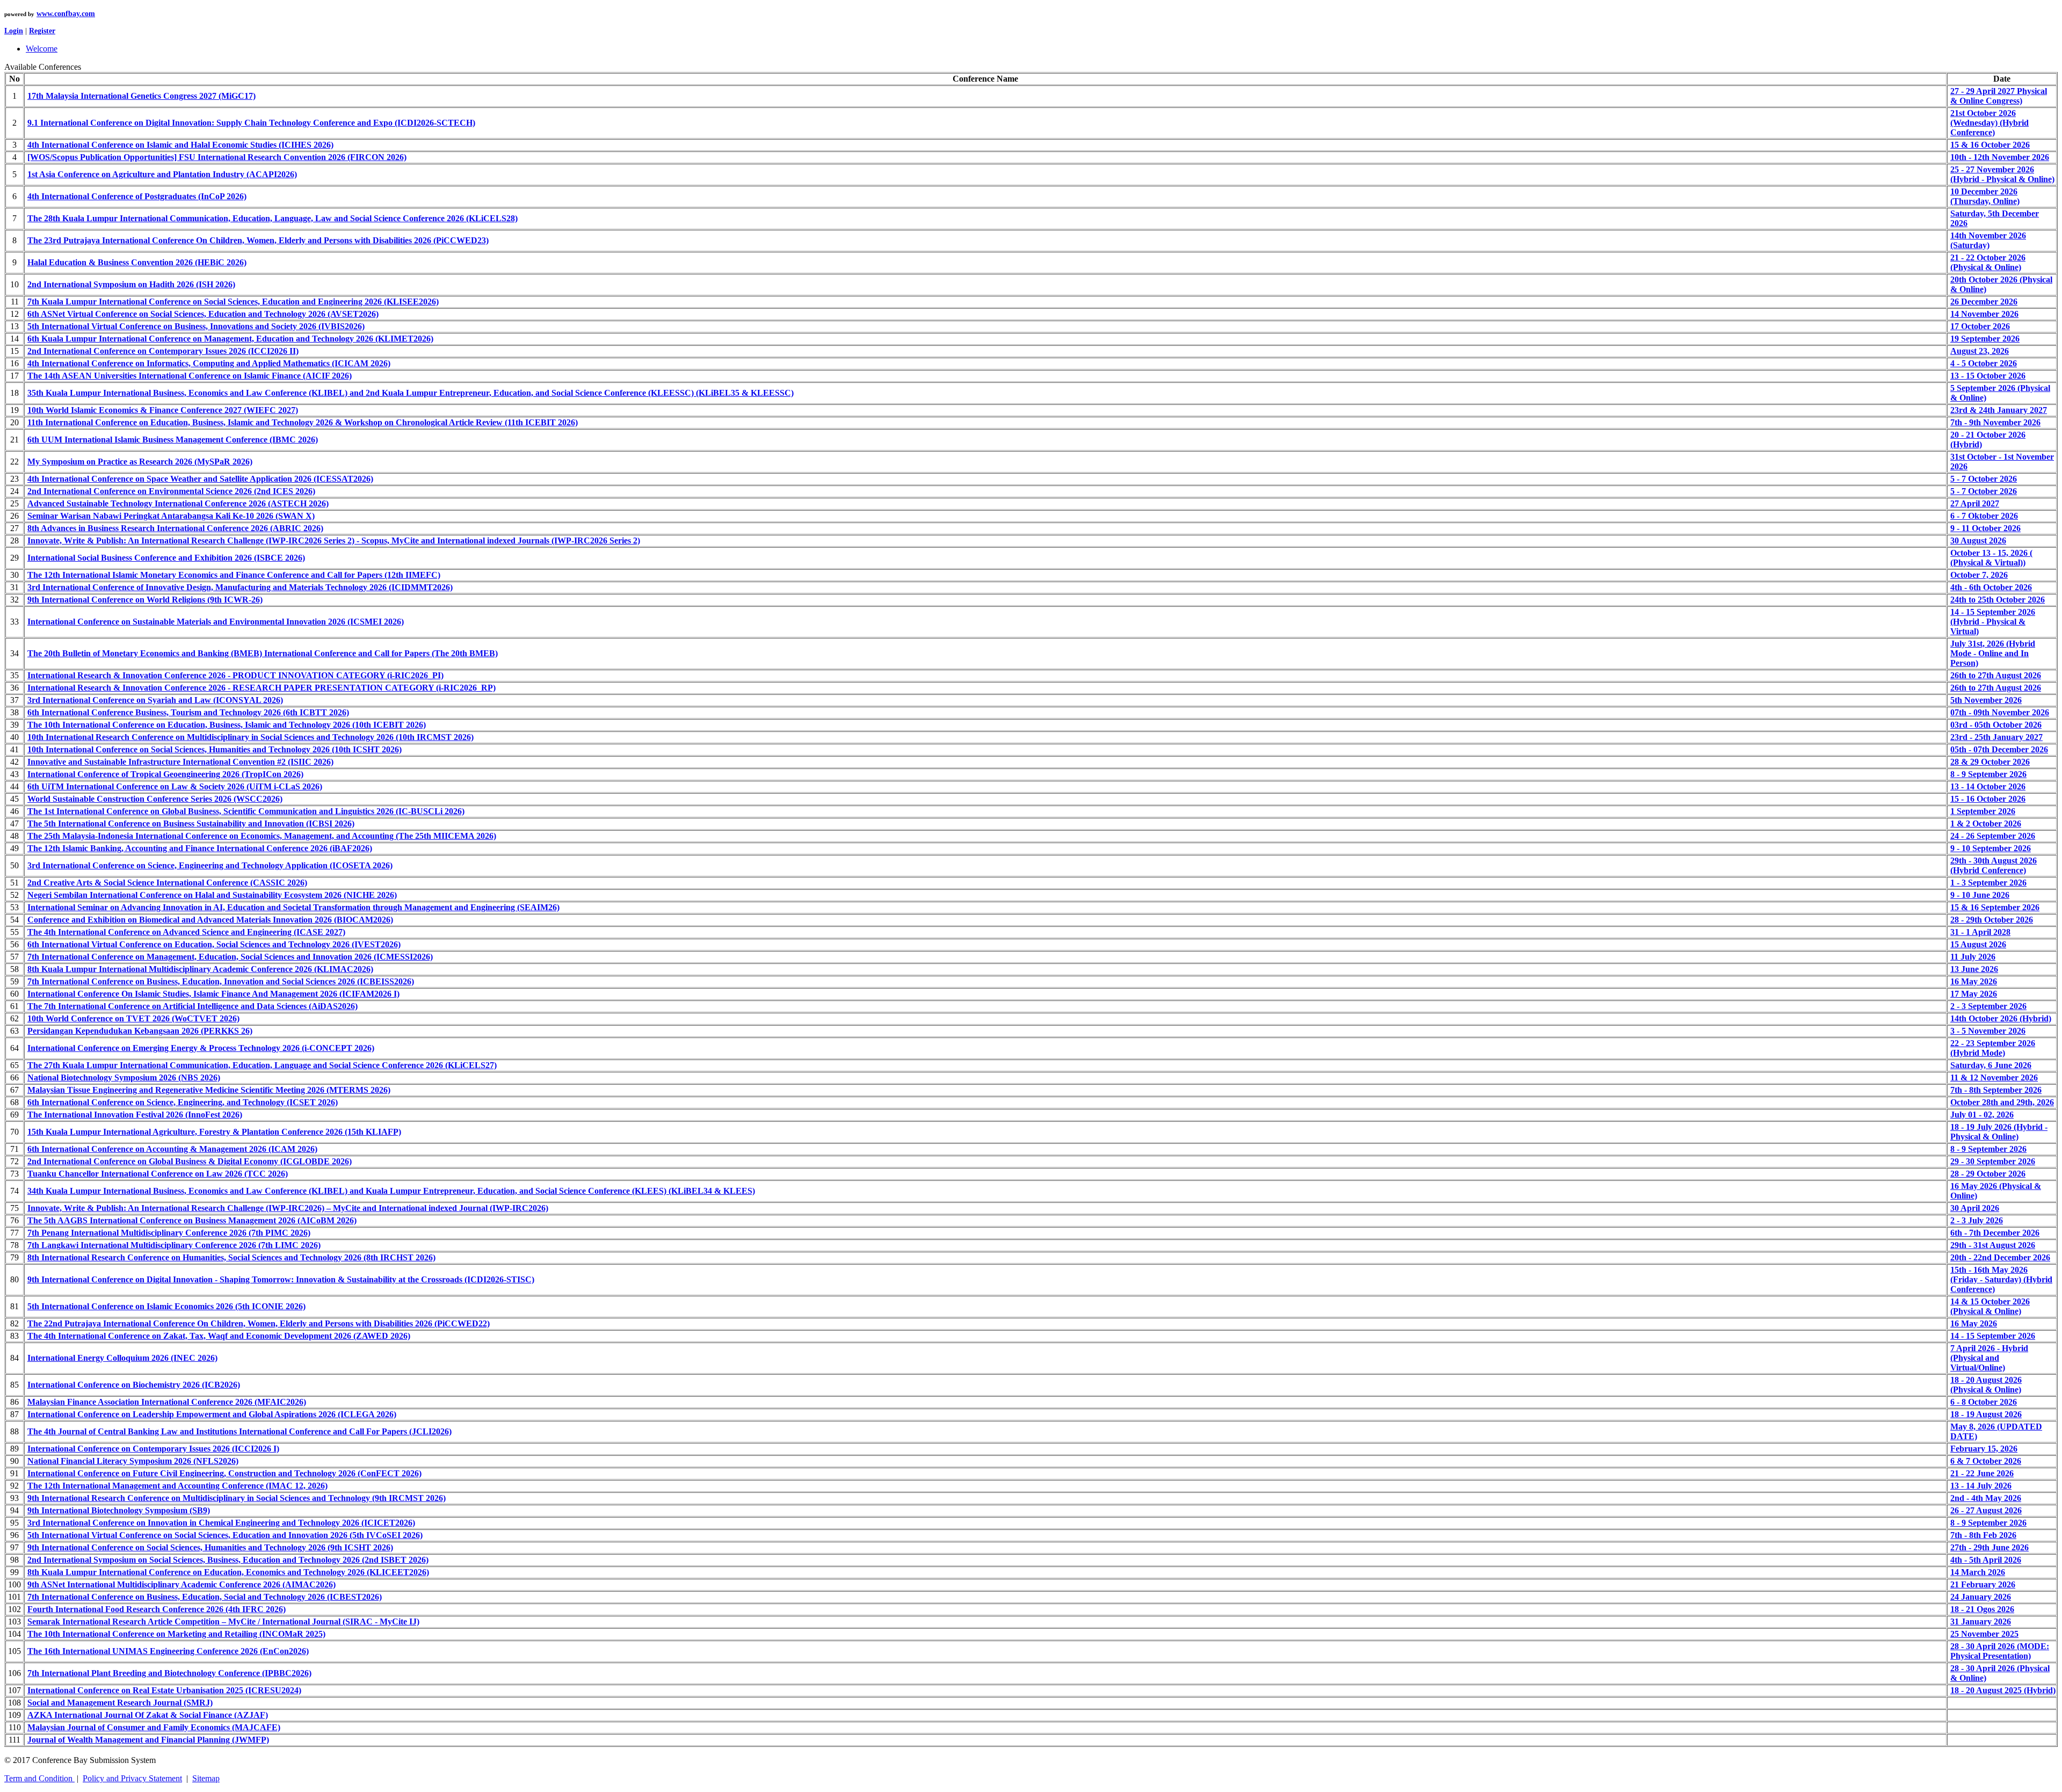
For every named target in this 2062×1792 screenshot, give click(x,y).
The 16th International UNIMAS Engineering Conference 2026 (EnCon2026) (168, 1651)
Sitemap (206, 1778)
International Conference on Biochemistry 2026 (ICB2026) (134, 1385)
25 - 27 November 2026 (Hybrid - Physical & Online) (2002, 174)
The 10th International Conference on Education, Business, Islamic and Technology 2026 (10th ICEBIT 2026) (227, 725)
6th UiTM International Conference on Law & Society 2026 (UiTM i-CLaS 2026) (175, 786)
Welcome (42, 49)
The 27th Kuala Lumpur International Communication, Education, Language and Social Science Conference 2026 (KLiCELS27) (262, 1065)
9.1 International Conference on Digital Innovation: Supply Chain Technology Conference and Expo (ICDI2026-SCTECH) (251, 123)
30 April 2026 (1975, 1208)
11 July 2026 (1973, 957)
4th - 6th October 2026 (1991, 587)
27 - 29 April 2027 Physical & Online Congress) (1999, 96)
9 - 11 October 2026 (1985, 528)
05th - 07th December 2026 (1999, 749)
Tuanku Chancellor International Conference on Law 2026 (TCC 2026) (158, 1174)
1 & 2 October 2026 (1986, 824)
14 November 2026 (1984, 314)
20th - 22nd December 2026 (2000, 1257)
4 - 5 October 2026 (1984, 363)
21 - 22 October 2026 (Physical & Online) (1988, 262)
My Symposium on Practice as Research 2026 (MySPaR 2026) (140, 462)
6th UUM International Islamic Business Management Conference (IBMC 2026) (173, 440)
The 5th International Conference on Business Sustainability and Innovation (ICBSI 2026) (191, 824)
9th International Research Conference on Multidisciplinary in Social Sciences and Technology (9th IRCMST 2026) (237, 1498)
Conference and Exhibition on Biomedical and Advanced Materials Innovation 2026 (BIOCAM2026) (210, 920)
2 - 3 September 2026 (1988, 1006)
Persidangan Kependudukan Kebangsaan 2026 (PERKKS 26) (140, 1031)
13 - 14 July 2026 (1981, 1486)
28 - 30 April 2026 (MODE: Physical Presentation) (2000, 1651)
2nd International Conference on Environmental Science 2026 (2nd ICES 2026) (171, 491)
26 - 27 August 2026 (1986, 1510)
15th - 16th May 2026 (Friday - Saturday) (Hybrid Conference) (2001, 1279)
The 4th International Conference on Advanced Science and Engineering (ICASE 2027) (186, 932)
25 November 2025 (1984, 1634)
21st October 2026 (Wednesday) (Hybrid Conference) (1990, 123)
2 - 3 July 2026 (1977, 1220)
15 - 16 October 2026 (1988, 799)
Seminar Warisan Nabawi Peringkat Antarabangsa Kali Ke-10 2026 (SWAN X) (171, 516)
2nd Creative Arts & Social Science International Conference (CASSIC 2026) (167, 883)
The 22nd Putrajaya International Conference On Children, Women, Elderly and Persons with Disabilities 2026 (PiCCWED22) (259, 1323)
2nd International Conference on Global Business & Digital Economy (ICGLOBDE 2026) (190, 1161)
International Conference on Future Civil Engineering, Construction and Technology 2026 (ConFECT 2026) (224, 1473)
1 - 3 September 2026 (1988, 883)
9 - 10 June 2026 (1980, 895)
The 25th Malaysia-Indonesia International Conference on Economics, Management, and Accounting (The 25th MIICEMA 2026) (262, 836)
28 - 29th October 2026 (1992, 920)
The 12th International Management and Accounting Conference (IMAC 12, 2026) (177, 1486)
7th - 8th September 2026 (1996, 1090)
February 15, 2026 (1984, 1449)
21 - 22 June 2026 (1982, 1473)
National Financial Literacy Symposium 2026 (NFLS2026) (133, 1461)
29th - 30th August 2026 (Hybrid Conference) (1994, 865)
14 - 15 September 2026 (1993, 1336)
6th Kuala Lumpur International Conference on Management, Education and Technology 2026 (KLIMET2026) (230, 339)
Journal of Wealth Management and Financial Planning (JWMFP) (148, 1740)
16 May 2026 (1974, 981)
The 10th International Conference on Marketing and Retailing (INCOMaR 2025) (176, 1634)
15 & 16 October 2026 (1990, 145)
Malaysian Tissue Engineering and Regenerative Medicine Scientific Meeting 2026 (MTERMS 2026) (209, 1090)
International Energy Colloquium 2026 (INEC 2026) (122, 1358)
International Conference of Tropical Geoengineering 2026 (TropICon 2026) (165, 774)
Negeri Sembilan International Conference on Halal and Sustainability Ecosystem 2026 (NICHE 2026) (212, 895)
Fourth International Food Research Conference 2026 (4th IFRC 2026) (157, 1609)
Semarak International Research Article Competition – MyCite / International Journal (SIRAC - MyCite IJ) (223, 1621)
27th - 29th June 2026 (1990, 1547)
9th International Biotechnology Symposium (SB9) (119, 1510)
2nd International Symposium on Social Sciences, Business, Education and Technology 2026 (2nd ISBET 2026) (228, 1560)
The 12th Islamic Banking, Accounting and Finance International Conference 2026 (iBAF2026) (200, 848)
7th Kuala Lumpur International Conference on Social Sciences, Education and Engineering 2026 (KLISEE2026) (233, 302)
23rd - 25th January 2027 (1996, 737)
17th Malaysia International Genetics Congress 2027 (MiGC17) (141, 96)
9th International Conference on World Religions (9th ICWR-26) (145, 600)
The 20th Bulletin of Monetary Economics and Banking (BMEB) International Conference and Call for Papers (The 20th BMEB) (263, 653)
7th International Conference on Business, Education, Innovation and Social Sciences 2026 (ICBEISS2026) (221, 981)
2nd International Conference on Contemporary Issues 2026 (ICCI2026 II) (163, 351)
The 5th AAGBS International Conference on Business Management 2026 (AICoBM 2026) (192, 1220)
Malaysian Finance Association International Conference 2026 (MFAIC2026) (167, 1402)
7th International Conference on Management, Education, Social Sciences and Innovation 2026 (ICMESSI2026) (230, 957)
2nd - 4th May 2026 (1986, 1498)
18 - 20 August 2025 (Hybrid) (2003, 1690)
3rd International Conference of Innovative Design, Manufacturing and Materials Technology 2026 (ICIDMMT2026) (240, 587)
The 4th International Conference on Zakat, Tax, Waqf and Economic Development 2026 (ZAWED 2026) (219, 1336)
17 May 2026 (1974, 994)
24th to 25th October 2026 (1998, 600)
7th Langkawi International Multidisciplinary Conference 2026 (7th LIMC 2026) (174, 1245)
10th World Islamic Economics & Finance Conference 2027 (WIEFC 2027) (163, 410)
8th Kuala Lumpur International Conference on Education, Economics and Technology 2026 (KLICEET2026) (228, 1572)
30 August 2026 (1978, 540)
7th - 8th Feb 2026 (1983, 1535)
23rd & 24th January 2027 (1999, 410)
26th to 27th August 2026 (1996, 675)
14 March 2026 (1978, 1572)
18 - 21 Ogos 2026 (1982, 1609)
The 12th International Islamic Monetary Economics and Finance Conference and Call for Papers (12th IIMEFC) (234, 575)
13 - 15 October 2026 (1988, 376)
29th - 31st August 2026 (1993, 1245)
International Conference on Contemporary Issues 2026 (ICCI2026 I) (153, 1449)
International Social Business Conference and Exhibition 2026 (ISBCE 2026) (166, 558)
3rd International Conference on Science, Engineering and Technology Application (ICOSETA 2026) (210, 865)
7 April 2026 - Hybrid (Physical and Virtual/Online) (1989, 1358)
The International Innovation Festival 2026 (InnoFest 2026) (135, 1115)
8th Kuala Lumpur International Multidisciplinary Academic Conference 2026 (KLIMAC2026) (200, 969)
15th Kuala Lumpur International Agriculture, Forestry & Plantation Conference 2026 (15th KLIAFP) (214, 1132)
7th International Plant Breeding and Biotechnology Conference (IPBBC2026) (169, 1673)
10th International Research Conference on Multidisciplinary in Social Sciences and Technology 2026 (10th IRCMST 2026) (251, 737)
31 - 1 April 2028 (1980, 932)
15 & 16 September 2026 (1995, 907)
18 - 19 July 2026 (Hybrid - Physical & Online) (1999, 1132)
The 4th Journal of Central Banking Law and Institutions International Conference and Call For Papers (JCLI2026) (239, 1431)
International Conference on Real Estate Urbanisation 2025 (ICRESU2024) (164, 1690)
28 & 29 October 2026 (1990, 762)
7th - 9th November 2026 (1995, 422)
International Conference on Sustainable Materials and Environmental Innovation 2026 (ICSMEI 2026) (216, 622)
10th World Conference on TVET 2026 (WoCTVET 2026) (133, 1018)
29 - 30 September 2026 (1993, 1161)
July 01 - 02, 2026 (1982, 1115)
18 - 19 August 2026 (1986, 1414)
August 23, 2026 (1980, 351)
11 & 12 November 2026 (1994, 1078)
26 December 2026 (1984, 302)
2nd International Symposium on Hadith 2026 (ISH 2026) (131, 284)
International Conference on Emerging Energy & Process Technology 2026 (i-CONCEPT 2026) (201, 1048)
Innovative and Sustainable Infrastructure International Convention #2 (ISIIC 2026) (180, 762)
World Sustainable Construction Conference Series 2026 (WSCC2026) (155, 799)
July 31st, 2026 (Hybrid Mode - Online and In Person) (1993, 653)
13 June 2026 (1974, 969)
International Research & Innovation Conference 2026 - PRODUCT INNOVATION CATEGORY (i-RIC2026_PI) (235, 675)
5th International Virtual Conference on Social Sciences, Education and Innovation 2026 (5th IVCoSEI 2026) (225, 1535)
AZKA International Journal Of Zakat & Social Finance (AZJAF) (148, 1715)
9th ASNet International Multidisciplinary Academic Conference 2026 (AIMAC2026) (181, 1584)
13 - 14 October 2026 (1988, 786)
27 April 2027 (1975, 503)
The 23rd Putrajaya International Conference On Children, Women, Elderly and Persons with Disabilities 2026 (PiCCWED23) (258, 240)
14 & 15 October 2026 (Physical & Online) (1990, 1306)
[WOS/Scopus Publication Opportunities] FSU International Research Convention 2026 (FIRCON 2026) (217, 157)
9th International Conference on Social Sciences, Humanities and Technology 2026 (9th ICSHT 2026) (210, 1547)
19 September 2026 (1985, 339)
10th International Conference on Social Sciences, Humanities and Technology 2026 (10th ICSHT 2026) (215, 749)
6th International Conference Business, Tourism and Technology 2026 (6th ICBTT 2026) (188, 712)
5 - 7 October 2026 (1984, 479)
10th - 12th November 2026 (2000, 157)
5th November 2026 (1986, 700)
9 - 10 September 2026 (1991, 848)
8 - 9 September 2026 (1988, 774)
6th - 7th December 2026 (1995, 1233)
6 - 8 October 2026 (1984, 1402)
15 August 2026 (1978, 944)
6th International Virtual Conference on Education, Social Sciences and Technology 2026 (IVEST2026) (214, 944)
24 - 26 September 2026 (1993, 836)
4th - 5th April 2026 (1986, 1560)
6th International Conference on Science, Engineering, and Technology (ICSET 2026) (183, 1102)
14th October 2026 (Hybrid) (2001, 1018)
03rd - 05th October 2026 (1996, 725)
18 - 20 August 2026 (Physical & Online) (1986, 1385)
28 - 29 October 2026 (1988, 1174)
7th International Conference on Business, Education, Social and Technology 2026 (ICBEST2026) (205, 1597)
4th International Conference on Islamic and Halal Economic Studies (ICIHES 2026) (180, 145)
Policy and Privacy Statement (132, 1778)
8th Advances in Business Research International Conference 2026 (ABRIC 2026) (175, 528)
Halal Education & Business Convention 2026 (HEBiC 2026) (137, 262)
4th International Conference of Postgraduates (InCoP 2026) (137, 196)
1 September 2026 (1983, 811)
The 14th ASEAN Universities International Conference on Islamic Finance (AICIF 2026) (190, 376)
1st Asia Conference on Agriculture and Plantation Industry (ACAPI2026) (162, 174)
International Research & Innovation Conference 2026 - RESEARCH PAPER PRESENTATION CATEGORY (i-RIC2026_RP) (262, 688)
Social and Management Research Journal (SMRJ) (120, 1703)
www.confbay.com (66, 14)
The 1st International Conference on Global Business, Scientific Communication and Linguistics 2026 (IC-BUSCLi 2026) (246, 811)
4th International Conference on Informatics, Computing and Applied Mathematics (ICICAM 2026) (209, 363)
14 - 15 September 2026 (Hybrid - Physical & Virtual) (1993, 622)
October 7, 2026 (1979, 575)
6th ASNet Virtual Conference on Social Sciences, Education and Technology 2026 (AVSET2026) (203, 314)
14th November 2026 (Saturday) (1988, 240)
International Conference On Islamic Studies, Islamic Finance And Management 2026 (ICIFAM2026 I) (213, 994)
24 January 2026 (1981, 1597)
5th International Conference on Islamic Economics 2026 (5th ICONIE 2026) (166, 1306)
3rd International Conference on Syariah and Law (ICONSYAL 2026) (155, 700)
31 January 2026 (1981, 1621)
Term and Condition (39, 1778)
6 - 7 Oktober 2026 (1984, 516)
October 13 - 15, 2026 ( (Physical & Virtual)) (1991, 558)
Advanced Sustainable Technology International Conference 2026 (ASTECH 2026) (178, 503)
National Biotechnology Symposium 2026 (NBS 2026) (124, 1078)
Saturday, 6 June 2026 (1991, 1065)
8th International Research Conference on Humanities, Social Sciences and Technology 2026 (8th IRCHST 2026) (231, 1257)
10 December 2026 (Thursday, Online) (1985, 196)
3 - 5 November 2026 (1988, 1031)
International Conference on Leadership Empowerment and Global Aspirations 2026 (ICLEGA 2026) (212, 1414)
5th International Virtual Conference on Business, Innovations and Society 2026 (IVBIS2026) (196, 326)
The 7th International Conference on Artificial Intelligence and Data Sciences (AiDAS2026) (193, 1006)
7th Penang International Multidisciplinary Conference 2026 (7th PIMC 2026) (169, 1233)
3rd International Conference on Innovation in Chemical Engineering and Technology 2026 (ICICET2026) (221, 1523)
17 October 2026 (1980, 326)
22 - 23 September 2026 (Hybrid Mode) (1993, 1048)
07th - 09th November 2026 (2000, 712)
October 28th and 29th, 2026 (2002, 1102)
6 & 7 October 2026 (1986, 1461)
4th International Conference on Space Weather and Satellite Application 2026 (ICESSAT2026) (200, 479)
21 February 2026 (1983, 1584)
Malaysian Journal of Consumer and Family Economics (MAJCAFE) (154, 1727)
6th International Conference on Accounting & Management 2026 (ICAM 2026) (172, 1149)
